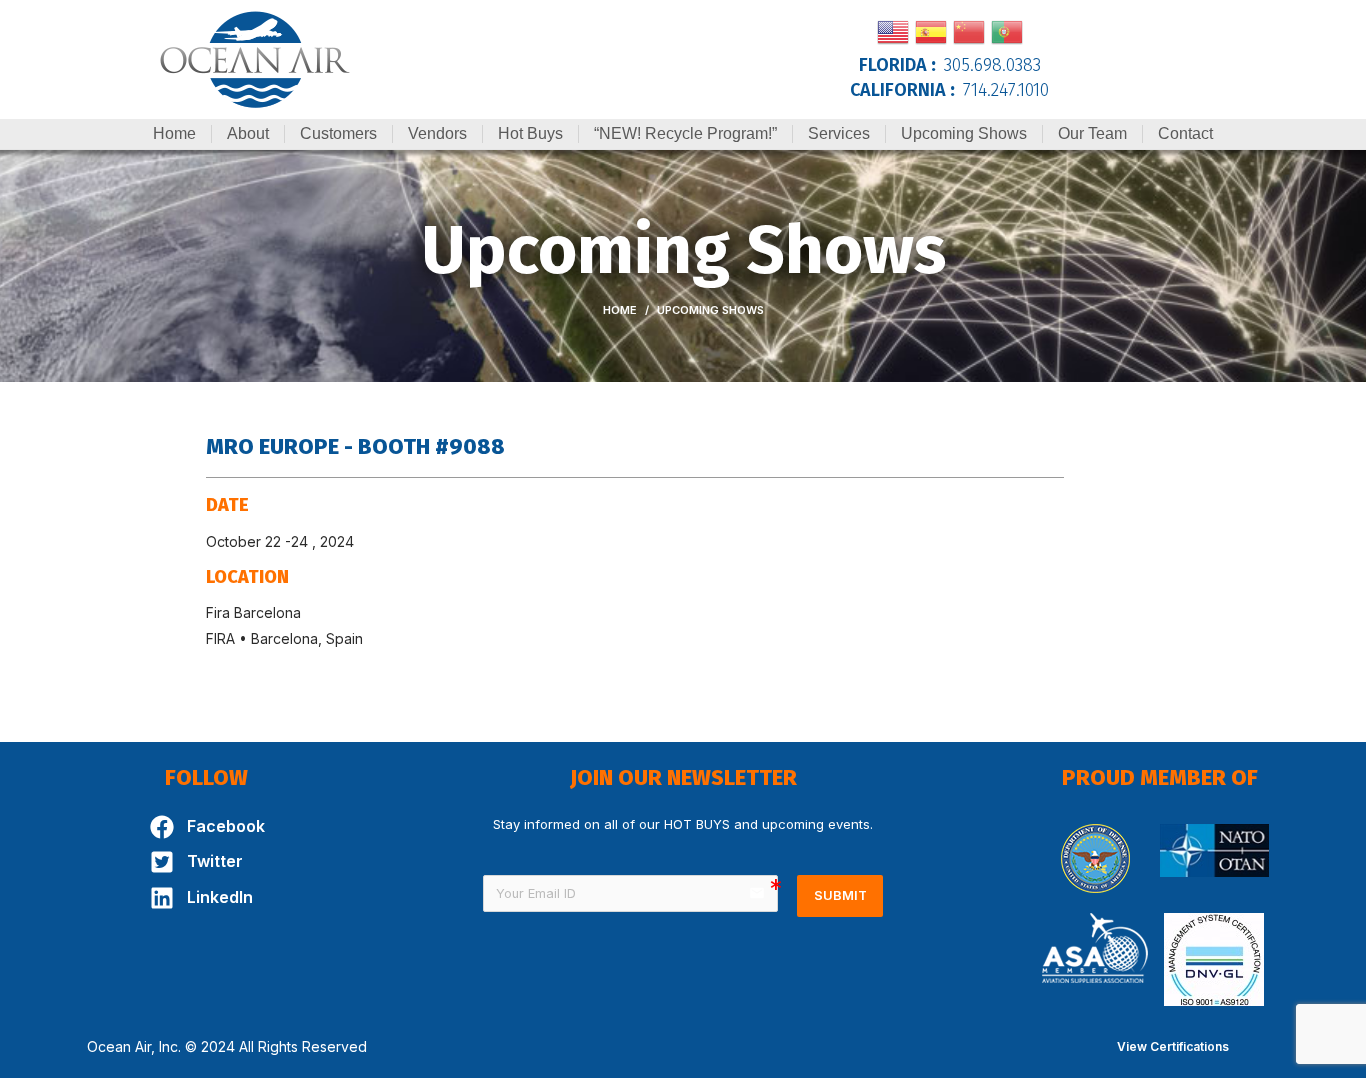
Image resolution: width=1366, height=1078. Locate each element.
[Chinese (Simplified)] (969, 30)
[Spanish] (931, 30)
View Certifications (1173, 1046)
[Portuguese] (1007, 30)
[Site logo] (255, 58)
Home (620, 310)
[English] (893, 30)
